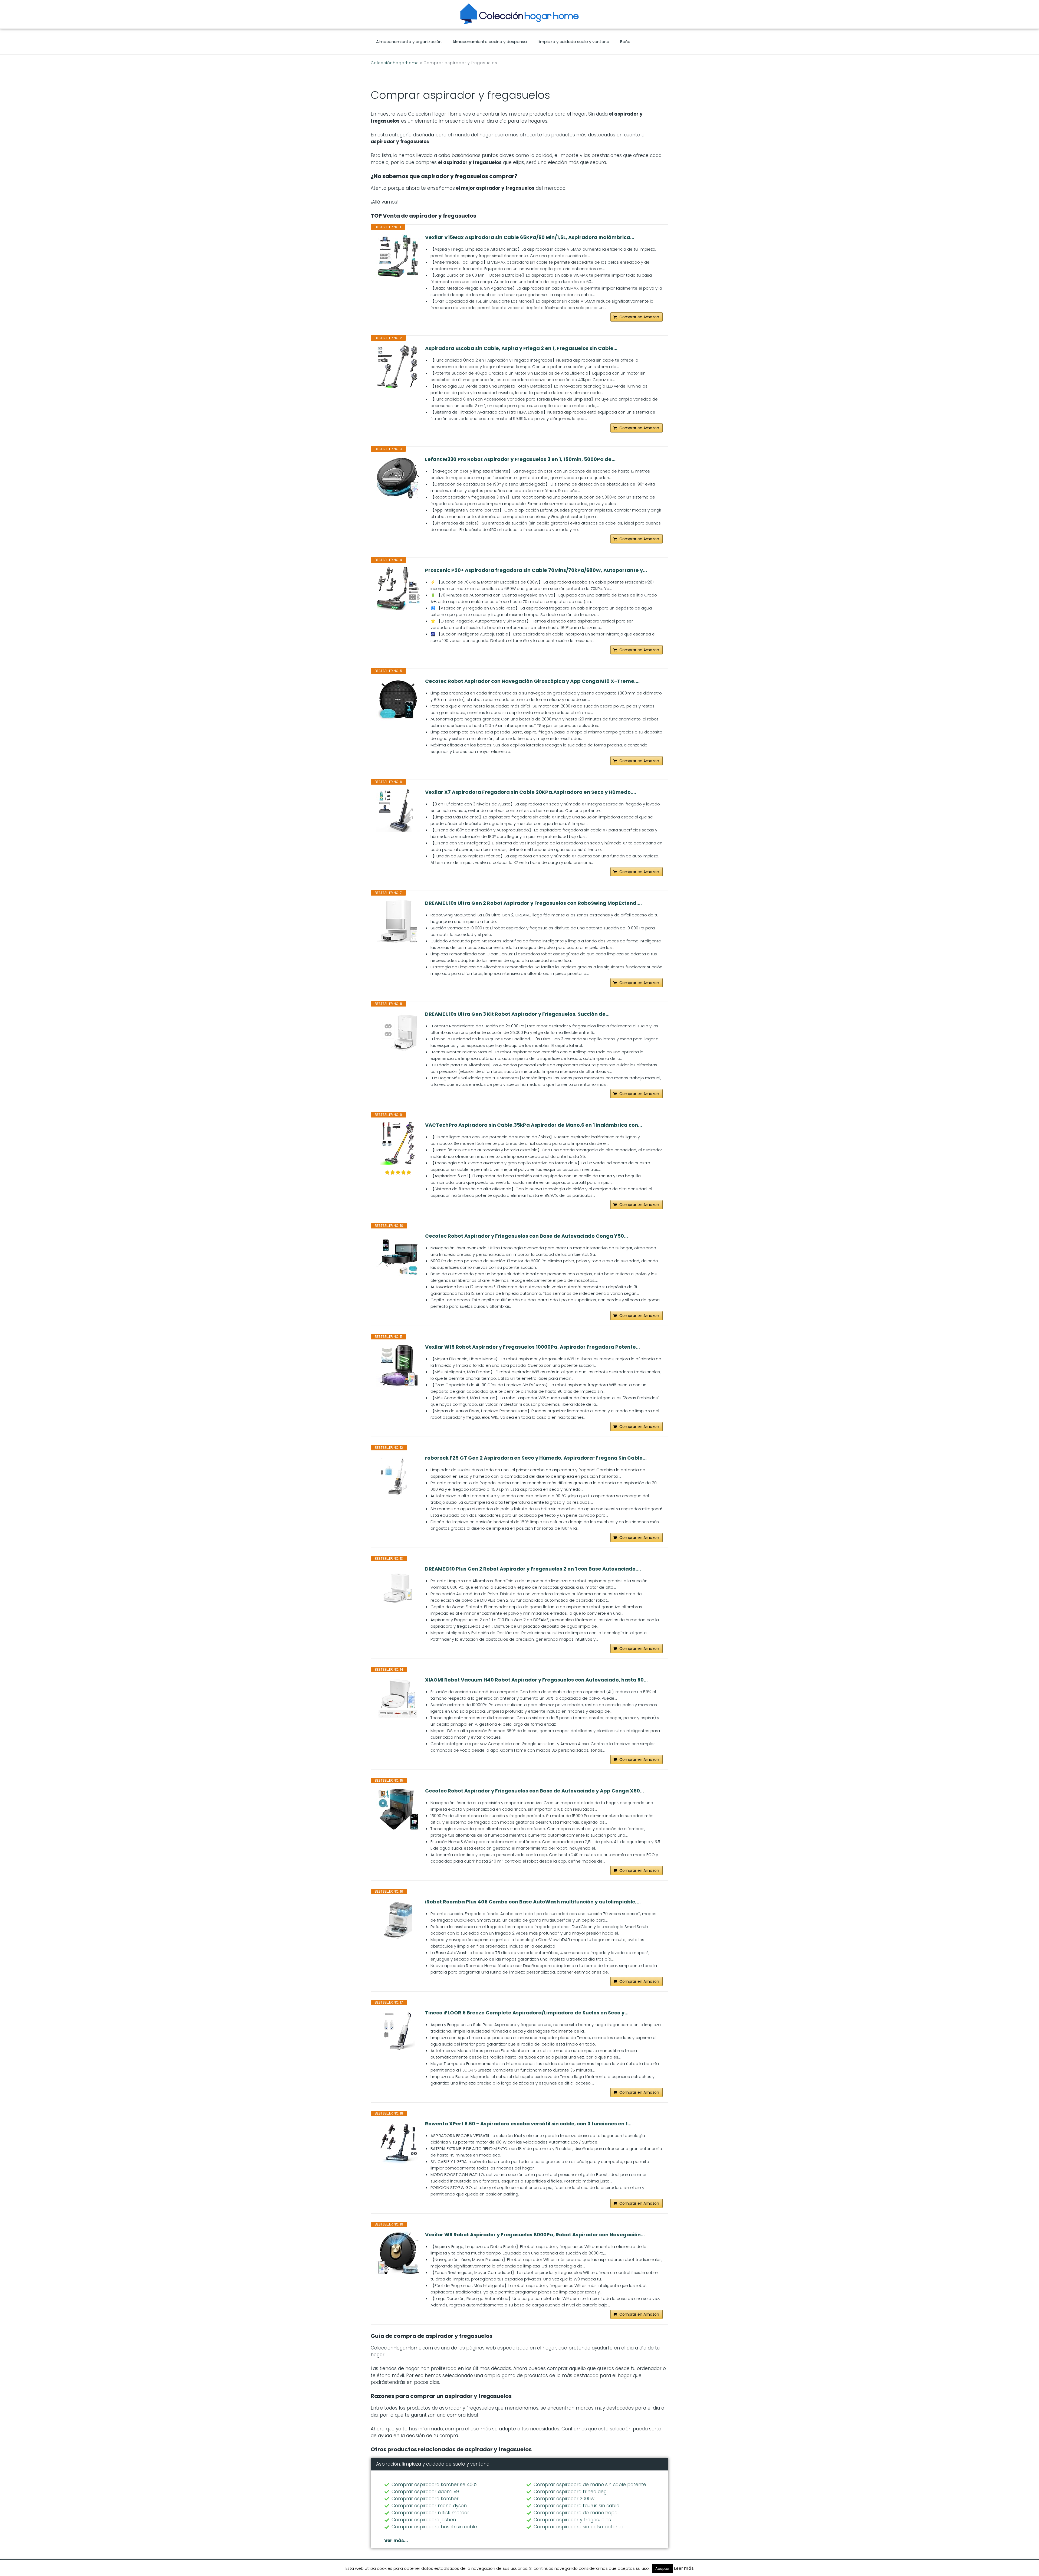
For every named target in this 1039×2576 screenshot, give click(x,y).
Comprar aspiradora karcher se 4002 (435, 2485)
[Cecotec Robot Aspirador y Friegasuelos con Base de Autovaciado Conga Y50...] (398, 1254)
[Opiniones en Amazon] (398, 1172)
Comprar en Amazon (639, 317)
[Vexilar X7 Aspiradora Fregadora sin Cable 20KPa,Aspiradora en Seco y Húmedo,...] (398, 811)
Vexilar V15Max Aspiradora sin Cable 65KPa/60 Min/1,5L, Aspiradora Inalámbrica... (530, 237)
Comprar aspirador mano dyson (429, 2506)
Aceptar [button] (662, 2569)
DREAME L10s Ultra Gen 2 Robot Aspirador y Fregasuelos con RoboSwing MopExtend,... (533, 903)
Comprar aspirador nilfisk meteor (430, 2513)
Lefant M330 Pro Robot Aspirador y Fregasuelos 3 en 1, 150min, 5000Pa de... (520, 459)
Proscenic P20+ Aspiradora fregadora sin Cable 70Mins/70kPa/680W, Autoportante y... (536, 570)
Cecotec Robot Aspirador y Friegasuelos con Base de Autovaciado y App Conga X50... (535, 1791)
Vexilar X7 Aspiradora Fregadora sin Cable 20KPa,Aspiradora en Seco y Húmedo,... (531, 792)
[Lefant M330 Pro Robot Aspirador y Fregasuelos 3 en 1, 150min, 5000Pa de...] (398, 478)
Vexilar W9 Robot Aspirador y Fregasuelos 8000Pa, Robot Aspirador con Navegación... (535, 2235)
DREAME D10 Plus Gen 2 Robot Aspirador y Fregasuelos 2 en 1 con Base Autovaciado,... (533, 1569)
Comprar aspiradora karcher (425, 2499)
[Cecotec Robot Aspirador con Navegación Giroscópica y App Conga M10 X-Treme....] (398, 700)
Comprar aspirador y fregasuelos (572, 2520)
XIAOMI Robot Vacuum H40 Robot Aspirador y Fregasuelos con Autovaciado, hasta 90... (536, 1680)
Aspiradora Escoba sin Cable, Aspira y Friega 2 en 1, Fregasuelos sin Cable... (521, 348)
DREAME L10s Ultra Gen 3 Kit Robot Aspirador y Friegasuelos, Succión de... (517, 1014)
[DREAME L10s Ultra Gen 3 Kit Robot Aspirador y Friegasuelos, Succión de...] (398, 1033)
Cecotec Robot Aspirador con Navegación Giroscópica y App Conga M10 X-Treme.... (532, 681)
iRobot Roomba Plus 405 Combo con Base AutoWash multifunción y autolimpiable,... (533, 1902)
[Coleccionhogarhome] (519, 14)
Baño (625, 42)
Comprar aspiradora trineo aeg (570, 2492)
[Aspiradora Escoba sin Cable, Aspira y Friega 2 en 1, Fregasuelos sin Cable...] (398, 367)
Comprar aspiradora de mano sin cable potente (590, 2485)
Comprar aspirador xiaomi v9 (425, 2492)
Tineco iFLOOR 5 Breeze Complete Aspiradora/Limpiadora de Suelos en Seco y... (527, 2013)
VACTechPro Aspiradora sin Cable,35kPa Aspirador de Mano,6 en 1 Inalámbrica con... (534, 1125)
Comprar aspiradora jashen (424, 2520)
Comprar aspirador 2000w (564, 2499)
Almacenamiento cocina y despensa (490, 42)
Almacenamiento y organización (409, 42)
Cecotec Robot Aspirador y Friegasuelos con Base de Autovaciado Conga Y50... (527, 1236)
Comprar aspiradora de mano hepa (576, 2513)
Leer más (684, 2568)
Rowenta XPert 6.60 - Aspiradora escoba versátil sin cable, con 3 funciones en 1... (528, 2124)
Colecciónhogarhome (395, 63)
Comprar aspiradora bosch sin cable (434, 2527)
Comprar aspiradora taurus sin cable (576, 2506)
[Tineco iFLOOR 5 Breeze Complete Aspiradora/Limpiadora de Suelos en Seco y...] (398, 2031)
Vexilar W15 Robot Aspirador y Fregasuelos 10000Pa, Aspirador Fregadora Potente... (532, 1347)
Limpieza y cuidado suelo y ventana (573, 42)
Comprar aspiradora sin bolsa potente (578, 2527)
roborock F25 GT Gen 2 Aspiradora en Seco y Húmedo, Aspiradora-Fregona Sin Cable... (536, 1458)
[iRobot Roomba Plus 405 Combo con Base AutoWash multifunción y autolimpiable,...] (398, 1920)
